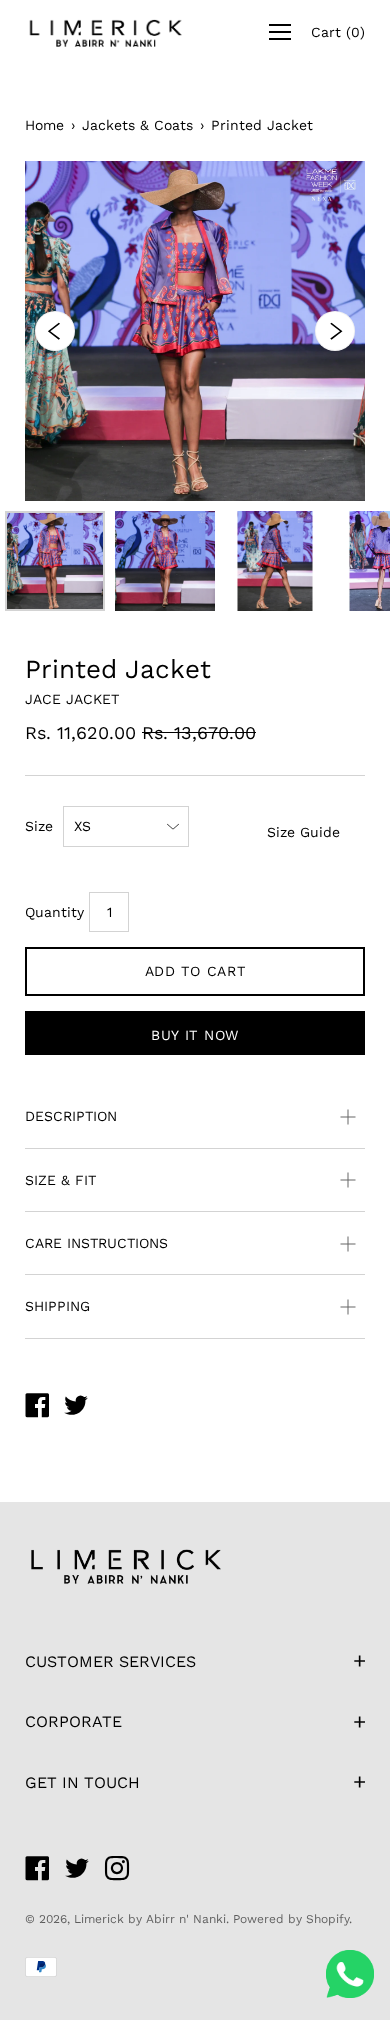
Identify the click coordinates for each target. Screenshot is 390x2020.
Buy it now (195, 1035)
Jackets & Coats (137, 125)
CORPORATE (73, 1721)
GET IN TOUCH (82, 1782)
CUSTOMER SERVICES (110, 1661)
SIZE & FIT (60, 1180)
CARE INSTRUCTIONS (96, 1243)
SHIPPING (57, 1306)
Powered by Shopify (291, 1919)
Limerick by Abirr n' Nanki (150, 1919)
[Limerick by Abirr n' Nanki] (37, 1408)
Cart (338, 32)
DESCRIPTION (71, 1116)
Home (44, 125)
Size (39, 826)
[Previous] (55, 331)
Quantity (54, 912)
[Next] (335, 331)
